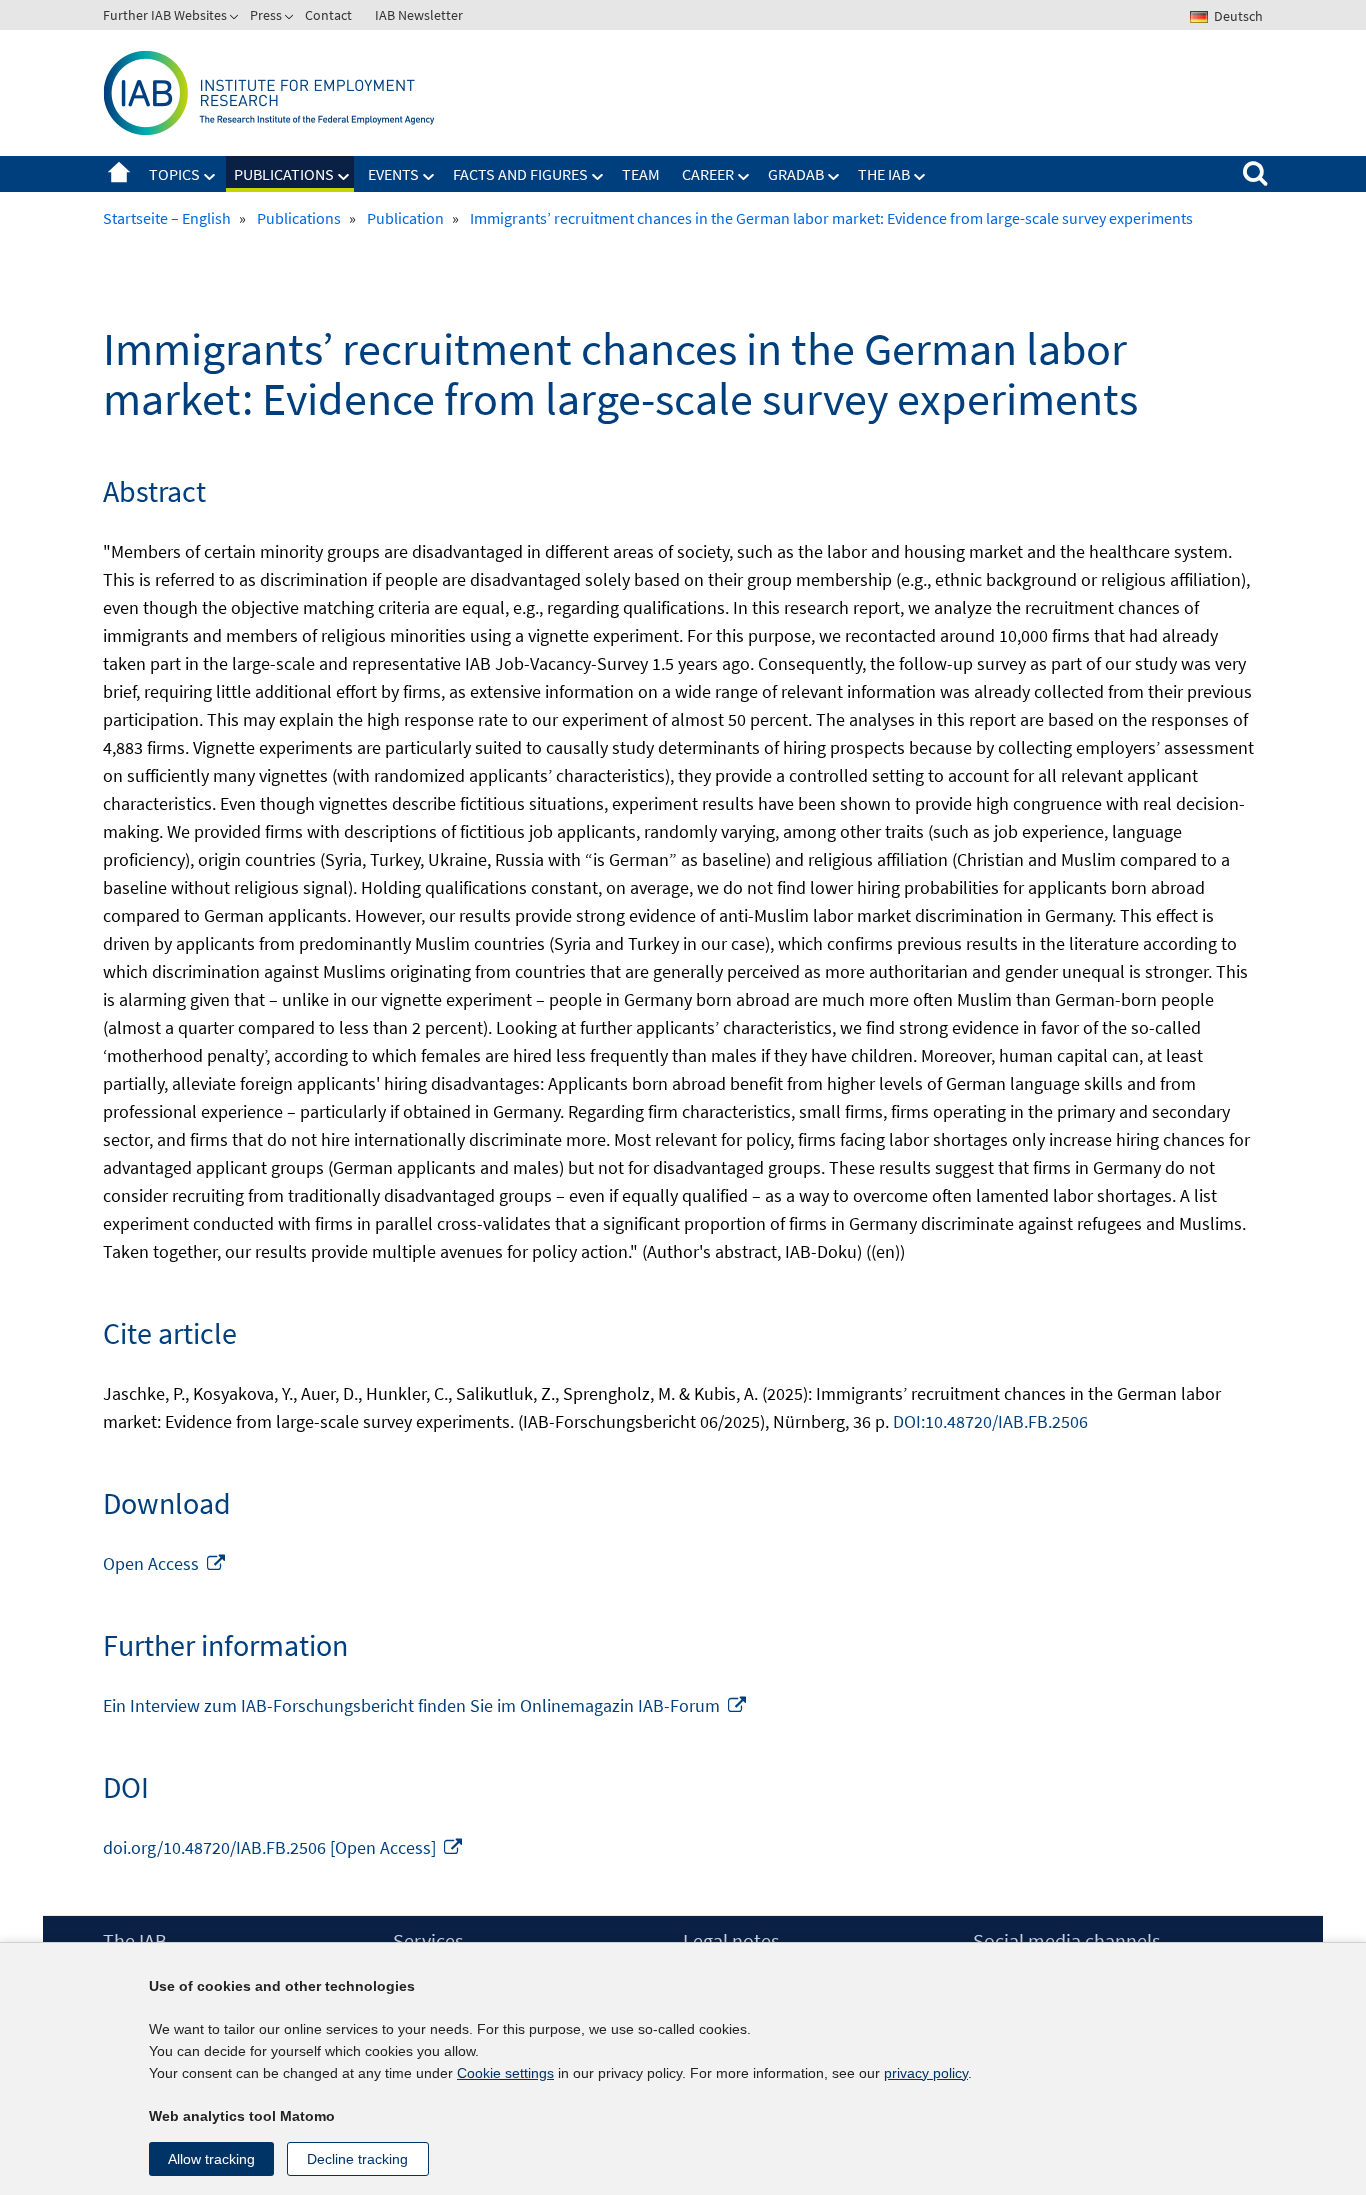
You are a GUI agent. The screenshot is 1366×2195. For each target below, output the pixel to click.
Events (393, 174)
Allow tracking (211, 2159)
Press (266, 15)
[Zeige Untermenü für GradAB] (834, 177)
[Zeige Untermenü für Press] (291, 19)
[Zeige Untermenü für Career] (744, 177)
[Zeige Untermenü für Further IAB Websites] (236, 19)
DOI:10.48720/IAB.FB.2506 (990, 1421)
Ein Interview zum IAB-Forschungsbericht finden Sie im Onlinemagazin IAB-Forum (425, 1705)
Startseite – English (119, 174)
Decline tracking (357, 2159)
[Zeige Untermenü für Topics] (210, 177)
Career (708, 174)
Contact (328, 15)
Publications (284, 174)
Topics (174, 174)
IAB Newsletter (419, 15)
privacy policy (926, 2073)
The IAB (884, 174)
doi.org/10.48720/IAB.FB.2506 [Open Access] (283, 1847)
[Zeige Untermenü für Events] (429, 177)
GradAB (796, 174)
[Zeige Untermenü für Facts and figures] (598, 177)
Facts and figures (520, 174)
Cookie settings (505, 2073)
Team (641, 174)
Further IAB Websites (165, 15)
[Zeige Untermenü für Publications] (344, 177)
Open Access (165, 1563)
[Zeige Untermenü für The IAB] (920, 177)
